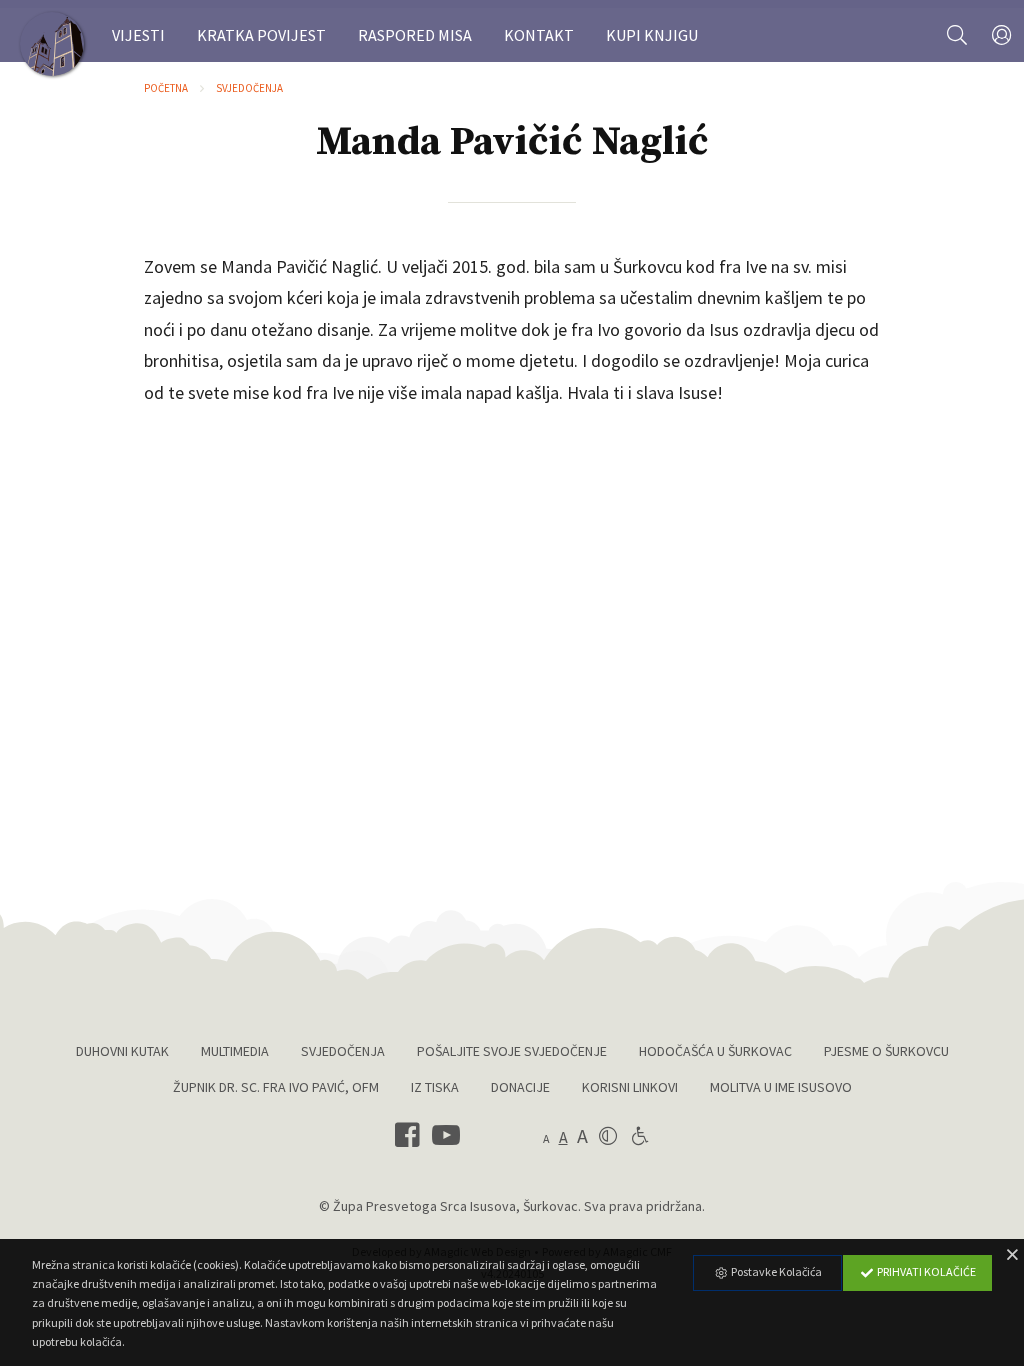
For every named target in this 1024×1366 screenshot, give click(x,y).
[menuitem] (138, 35)
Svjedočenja (249, 88)
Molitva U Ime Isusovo (781, 1087)
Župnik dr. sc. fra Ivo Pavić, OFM (276, 1087)
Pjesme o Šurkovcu (886, 1051)
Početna (166, 88)
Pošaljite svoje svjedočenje (512, 1051)
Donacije (520, 1087)
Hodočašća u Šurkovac (715, 1051)
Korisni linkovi (630, 1087)
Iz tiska (435, 1087)
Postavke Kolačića (775, 1271)
